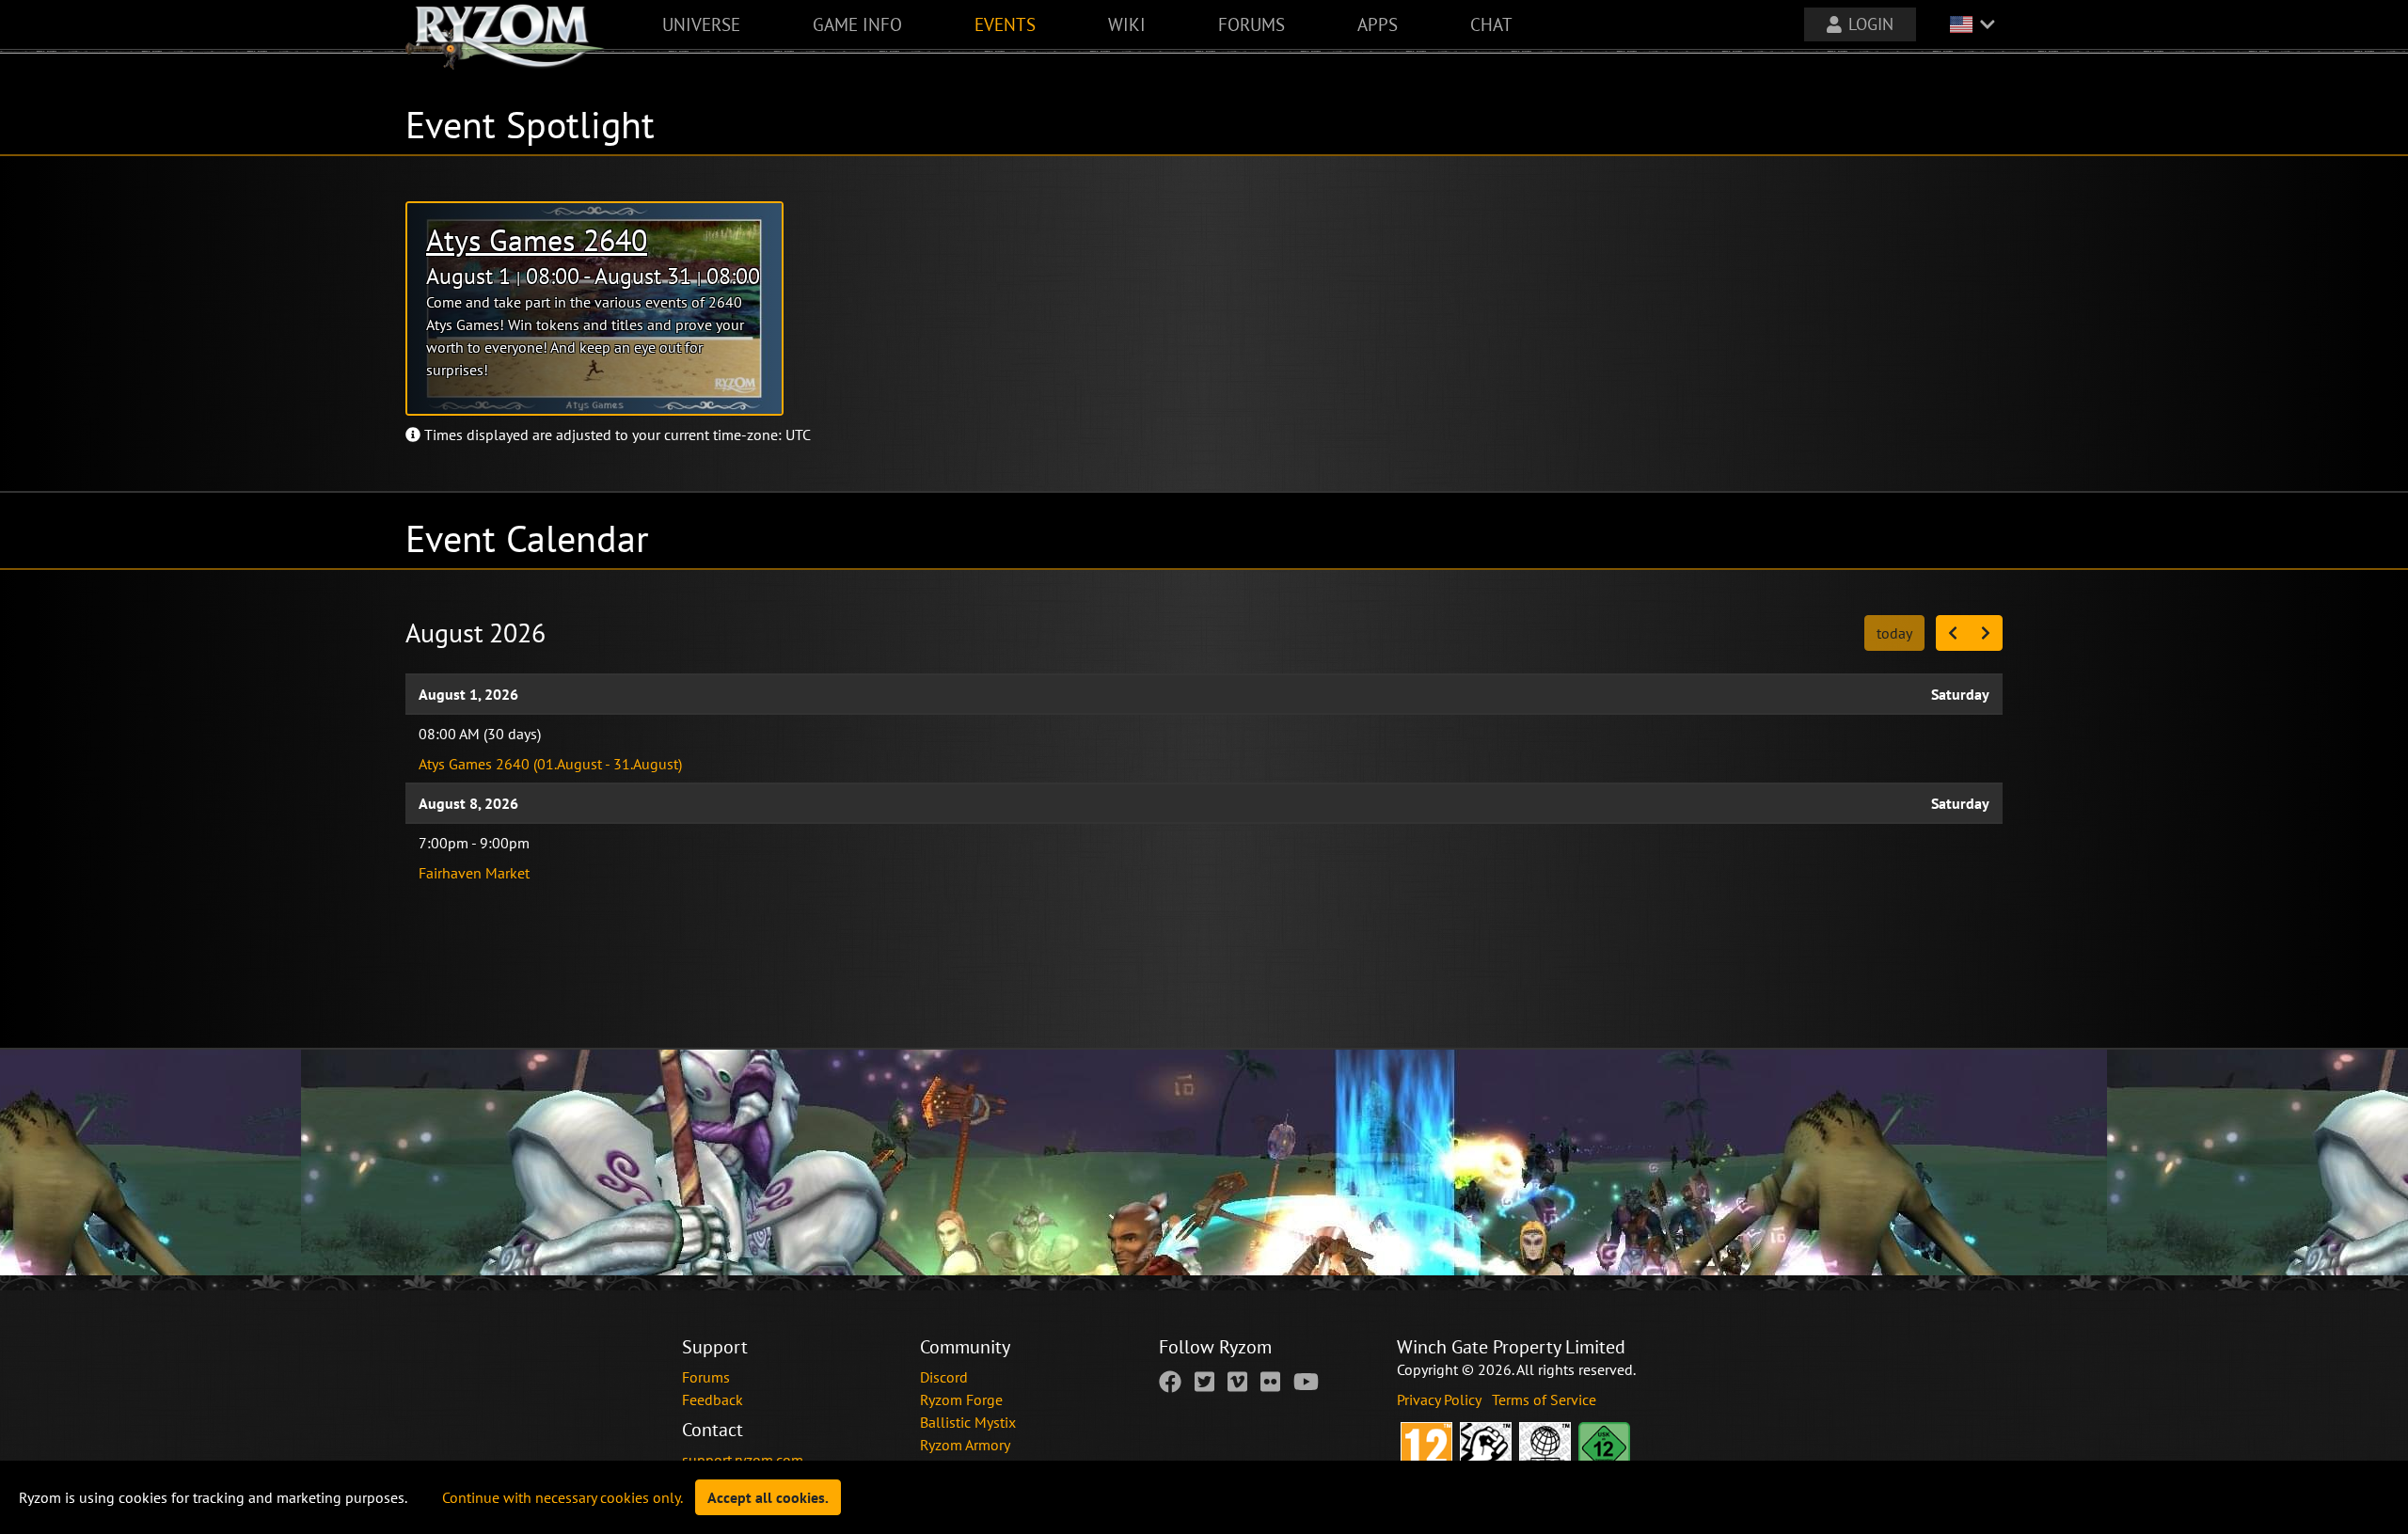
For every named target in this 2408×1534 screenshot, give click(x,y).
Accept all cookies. (768, 1497)
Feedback (713, 1400)
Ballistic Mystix (968, 1422)
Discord (944, 1377)
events (1005, 24)
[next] (1986, 633)
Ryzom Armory (965, 1445)
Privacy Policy (1441, 1400)
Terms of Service (1544, 1400)
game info (857, 24)
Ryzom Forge (961, 1400)
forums (1252, 24)
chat (1491, 24)
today (1894, 633)
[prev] (1953, 633)
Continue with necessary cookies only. (562, 1497)
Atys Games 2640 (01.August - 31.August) (550, 764)
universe (701, 24)
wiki (1127, 24)
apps (1378, 24)
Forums (706, 1377)
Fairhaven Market (474, 873)
